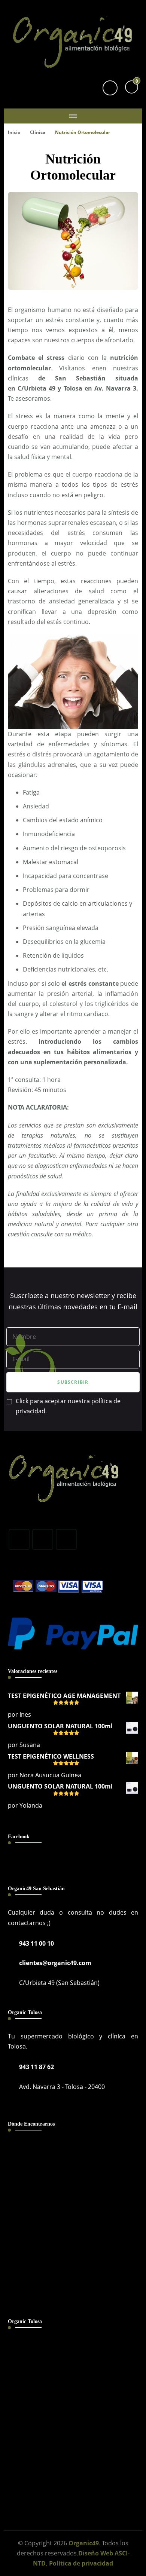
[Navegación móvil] (73, 116)
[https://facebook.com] (19, 1539)
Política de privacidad (81, 2563)
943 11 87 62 (36, 2067)
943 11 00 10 (36, 1943)
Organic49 (84, 2543)
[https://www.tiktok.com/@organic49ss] (66, 1539)
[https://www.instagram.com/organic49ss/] (43, 1539)
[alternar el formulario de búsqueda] (110, 88)
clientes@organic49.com (55, 1963)
